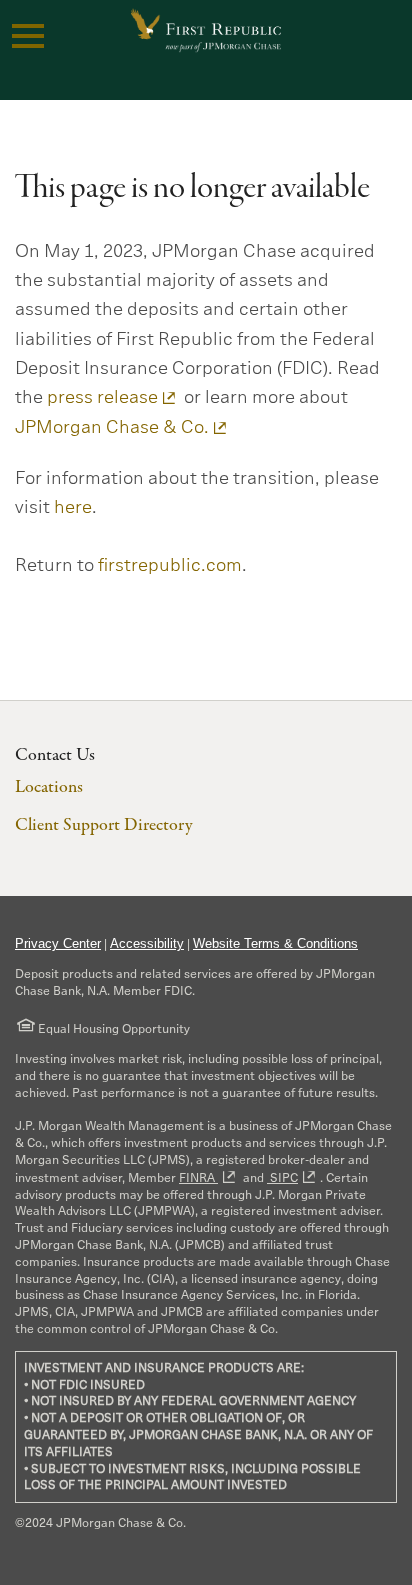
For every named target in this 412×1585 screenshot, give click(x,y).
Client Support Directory (103, 825)
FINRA (198, 1177)
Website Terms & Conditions (275, 943)
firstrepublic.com (170, 565)
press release (102, 397)
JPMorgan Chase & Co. (112, 427)
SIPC (282, 1177)
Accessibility (147, 943)
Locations (49, 787)
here (73, 507)
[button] (28, 36)
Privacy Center (58, 943)
